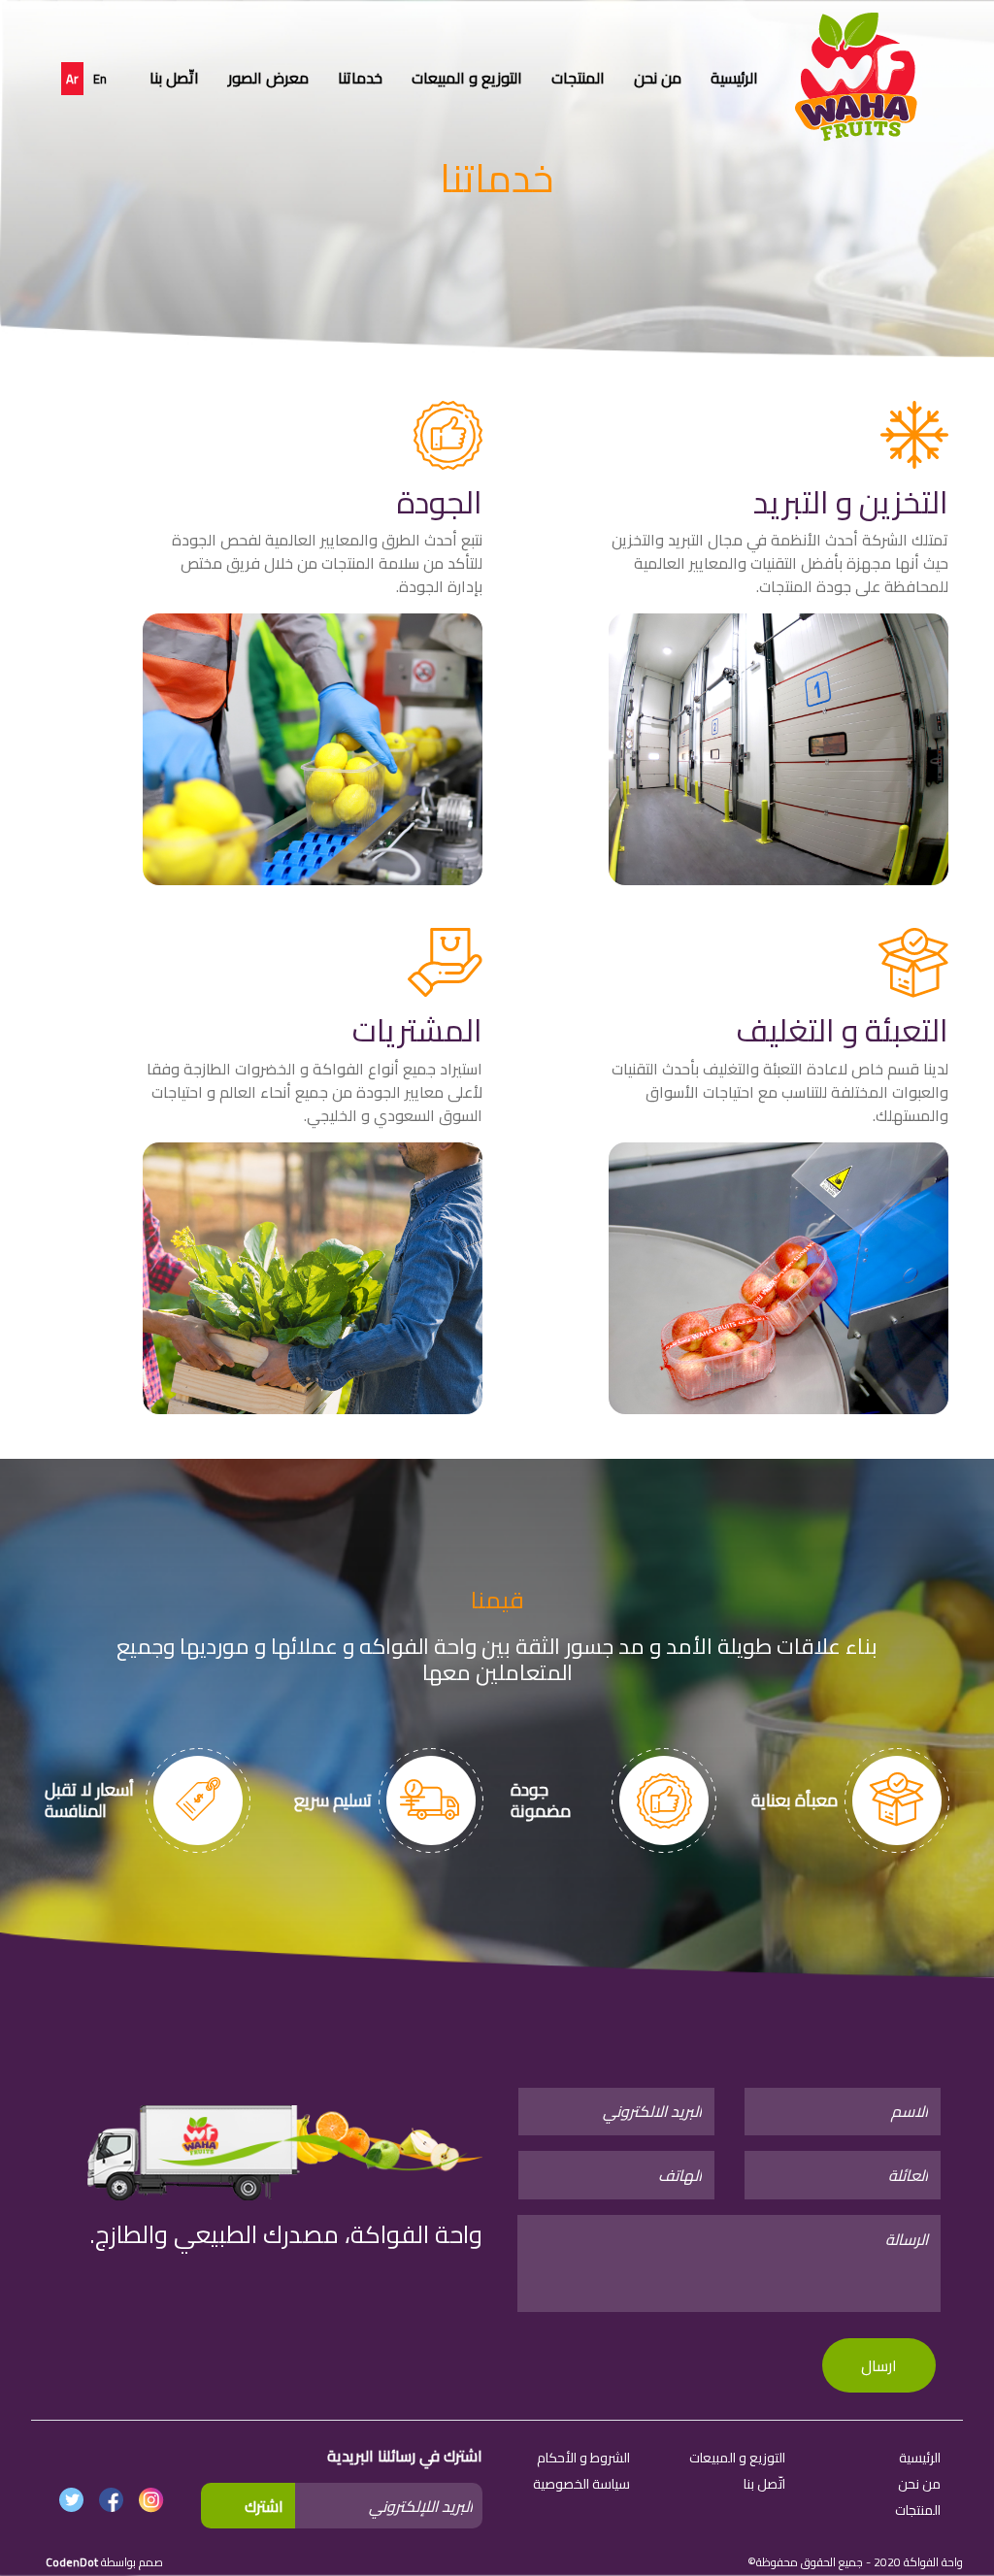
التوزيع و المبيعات (467, 78)
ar (72, 79)
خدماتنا (360, 78)
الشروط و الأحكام (583, 2458)
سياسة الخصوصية (581, 2484)
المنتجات (578, 78)
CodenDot (72, 2562)
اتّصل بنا (174, 78)
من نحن (658, 78)
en (100, 79)
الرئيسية (734, 78)
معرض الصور (268, 78)
